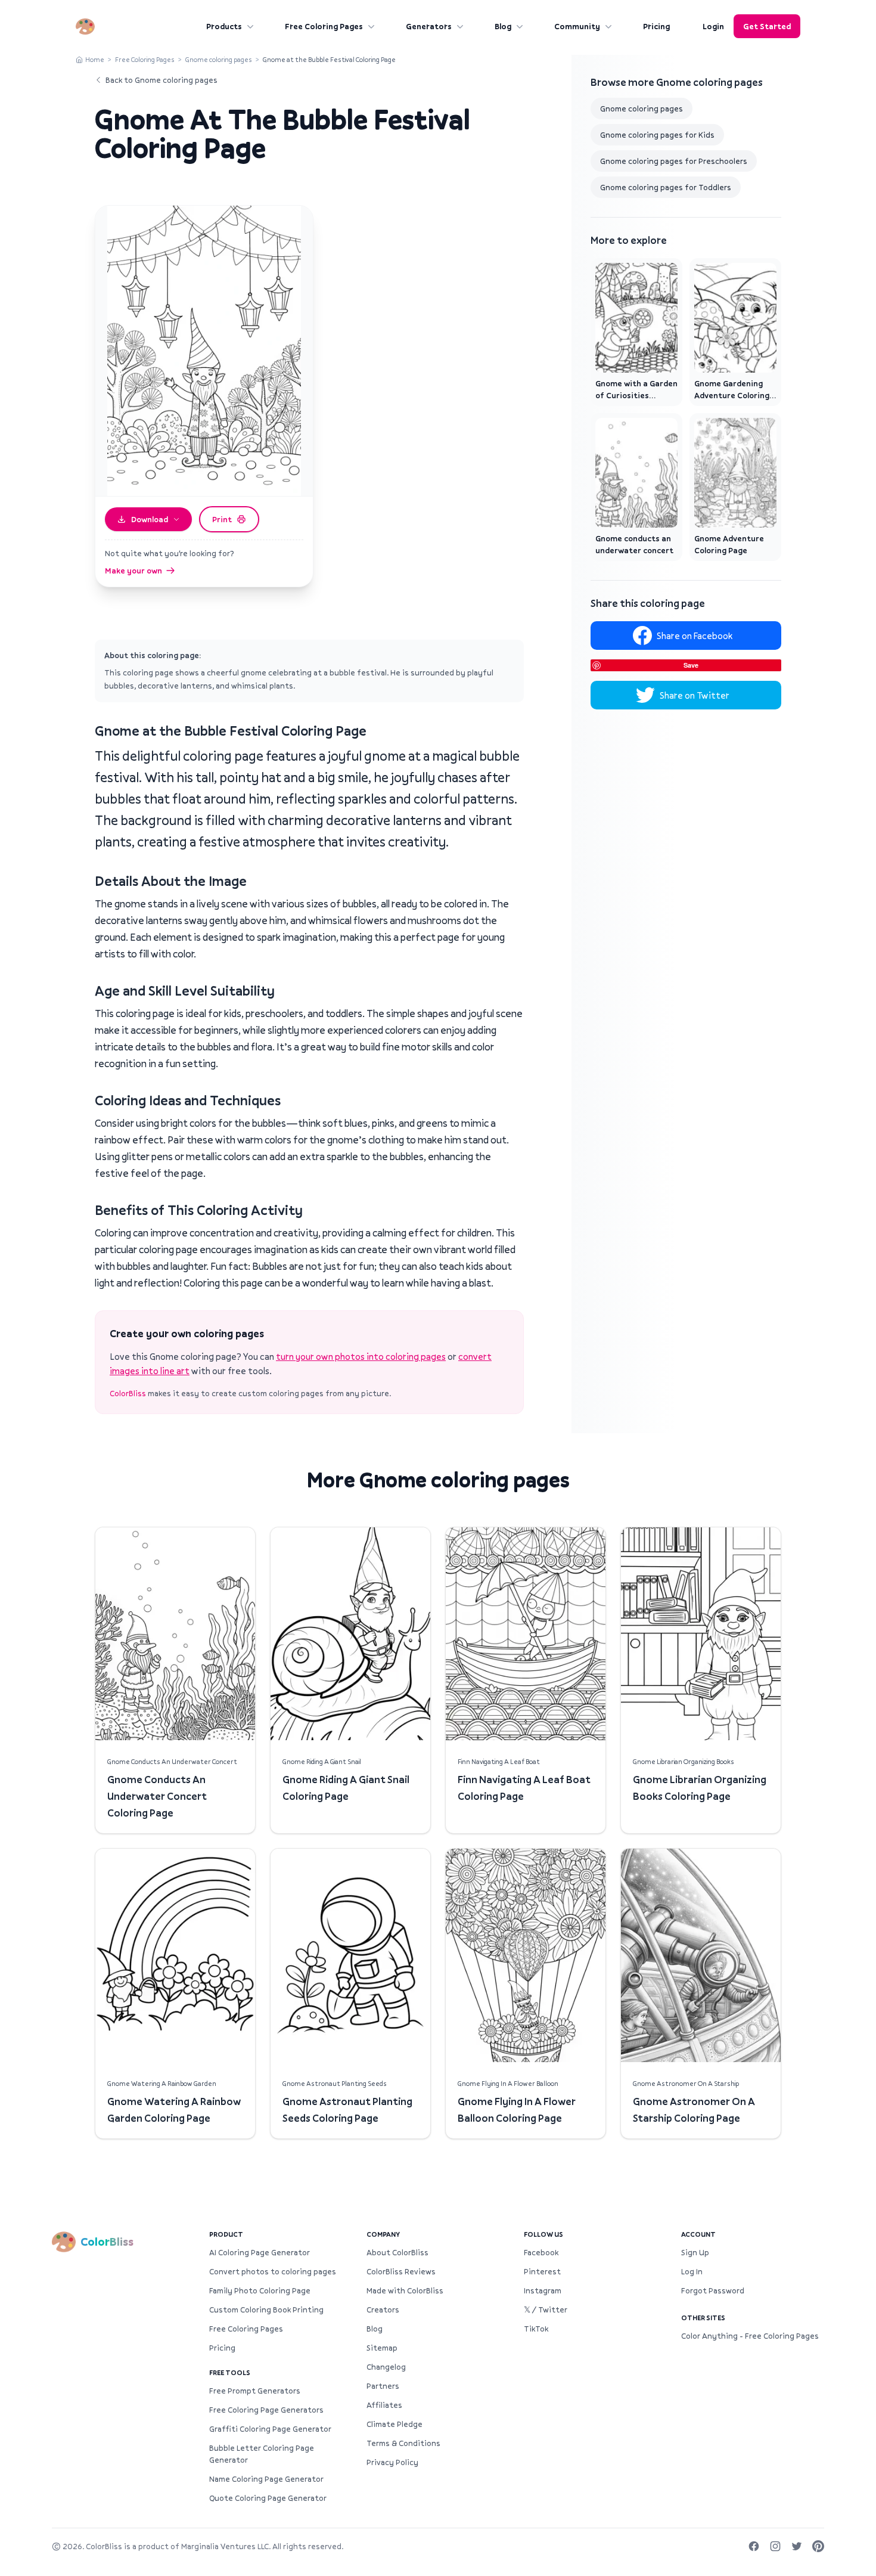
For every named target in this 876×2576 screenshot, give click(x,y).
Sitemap (382, 2348)
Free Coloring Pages (324, 26)
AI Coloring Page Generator (260, 2252)
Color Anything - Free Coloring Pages (750, 2336)
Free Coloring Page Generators (266, 2410)
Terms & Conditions (403, 2443)
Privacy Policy (392, 2462)
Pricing (656, 26)
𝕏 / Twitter (546, 2310)
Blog (503, 26)
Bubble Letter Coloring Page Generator (262, 2454)
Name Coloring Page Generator (266, 2479)
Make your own (133, 571)
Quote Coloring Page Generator (268, 2498)
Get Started (767, 26)
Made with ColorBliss (405, 2290)
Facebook (541, 2252)
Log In (692, 2271)
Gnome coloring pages (219, 59)
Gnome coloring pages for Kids (657, 135)
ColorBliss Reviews (401, 2271)
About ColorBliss (397, 2252)
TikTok (536, 2329)
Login (713, 26)
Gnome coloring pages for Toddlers (666, 187)
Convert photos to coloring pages (273, 2271)
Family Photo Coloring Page (260, 2290)
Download (150, 519)
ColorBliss (128, 1393)
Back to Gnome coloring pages (161, 80)
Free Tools (230, 2372)
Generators (429, 26)
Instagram (543, 2290)
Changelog (386, 2367)
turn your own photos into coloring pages (361, 1356)
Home (95, 59)
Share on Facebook (695, 636)
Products (224, 26)
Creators (383, 2310)
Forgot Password (713, 2290)
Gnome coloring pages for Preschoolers (674, 161)
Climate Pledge (394, 2424)
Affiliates (384, 2405)
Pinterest (542, 2271)
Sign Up (695, 2252)
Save (691, 665)
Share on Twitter (695, 695)
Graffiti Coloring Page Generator (270, 2429)
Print (222, 519)
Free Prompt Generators (255, 2391)
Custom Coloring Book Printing (266, 2310)
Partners (383, 2386)
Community (577, 26)
